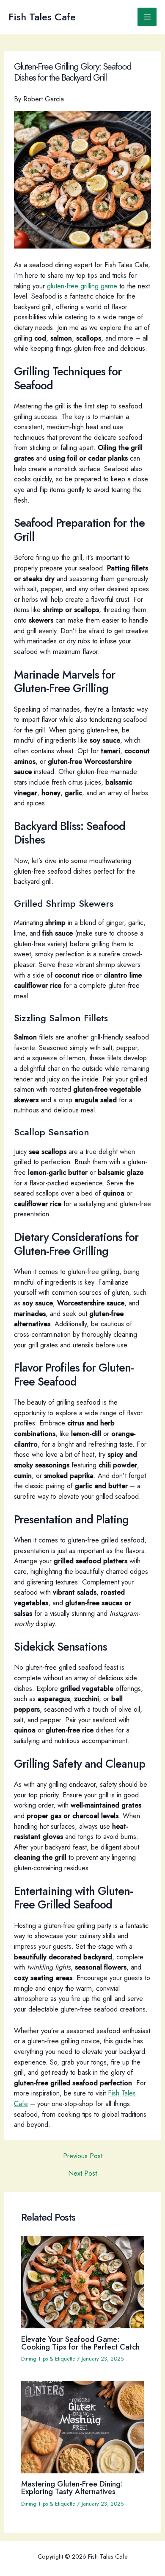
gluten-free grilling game (82, 286)
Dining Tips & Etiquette (48, 2359)
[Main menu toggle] (147, 17)
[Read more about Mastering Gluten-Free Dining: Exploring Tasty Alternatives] (82, 2426)
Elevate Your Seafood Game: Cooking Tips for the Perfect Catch (80, 2343)
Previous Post (83, 2156)
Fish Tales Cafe (42, 17)
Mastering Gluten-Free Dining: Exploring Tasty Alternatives (72, 2488)
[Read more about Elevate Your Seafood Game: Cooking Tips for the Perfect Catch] (82, 2281)
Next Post (82, 2173)
